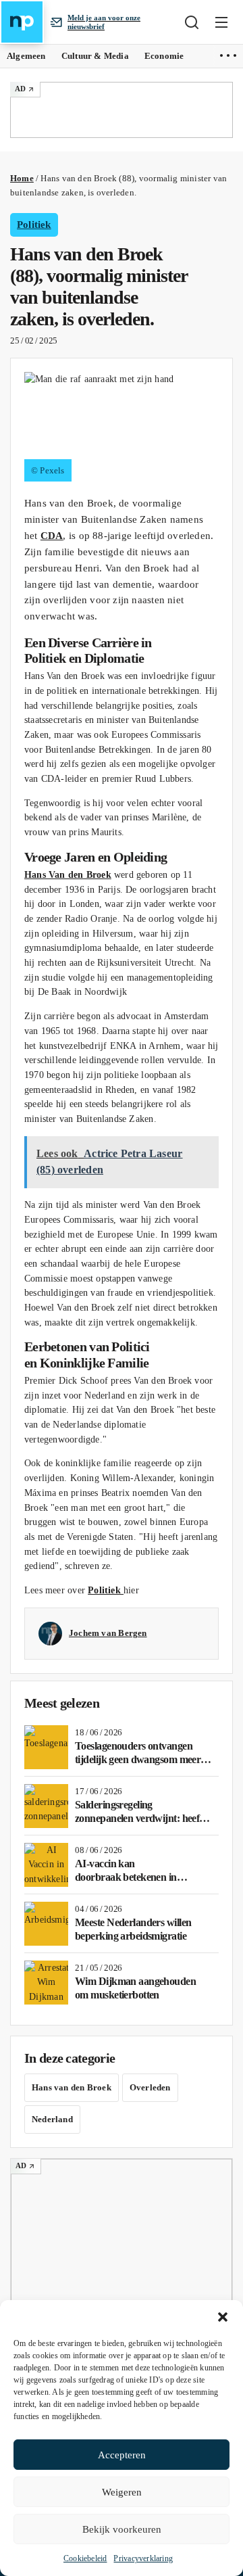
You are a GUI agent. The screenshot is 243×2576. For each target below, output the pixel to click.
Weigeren (122, 2492)
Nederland (52, 2119)
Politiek (34, 225)
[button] (223, 2317)
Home (22, 178)
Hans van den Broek (72, 2087)
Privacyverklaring (143, 2558)
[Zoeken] (192, 22)
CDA (52, 535)
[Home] (22, 22)
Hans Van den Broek (68, 875)
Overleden (150, 2087)
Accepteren (122, 2455)
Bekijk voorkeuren (122, 2529)
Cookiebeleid (85, 2558)
